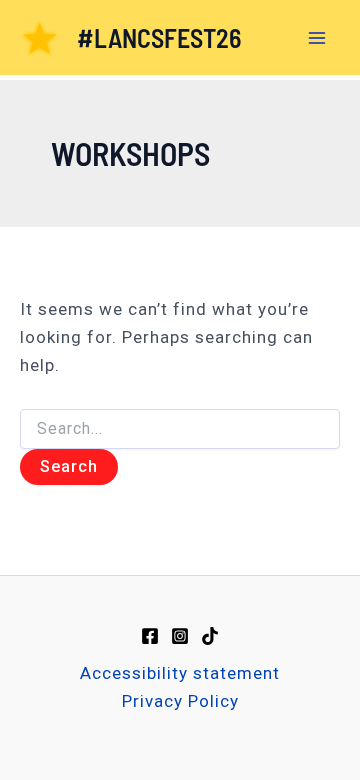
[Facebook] (150, 636)
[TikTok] (210, 636)
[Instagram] (180, 636)
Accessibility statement (180, 673)
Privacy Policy (180, 701)
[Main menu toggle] (318, 38)
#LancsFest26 (159, 37)
